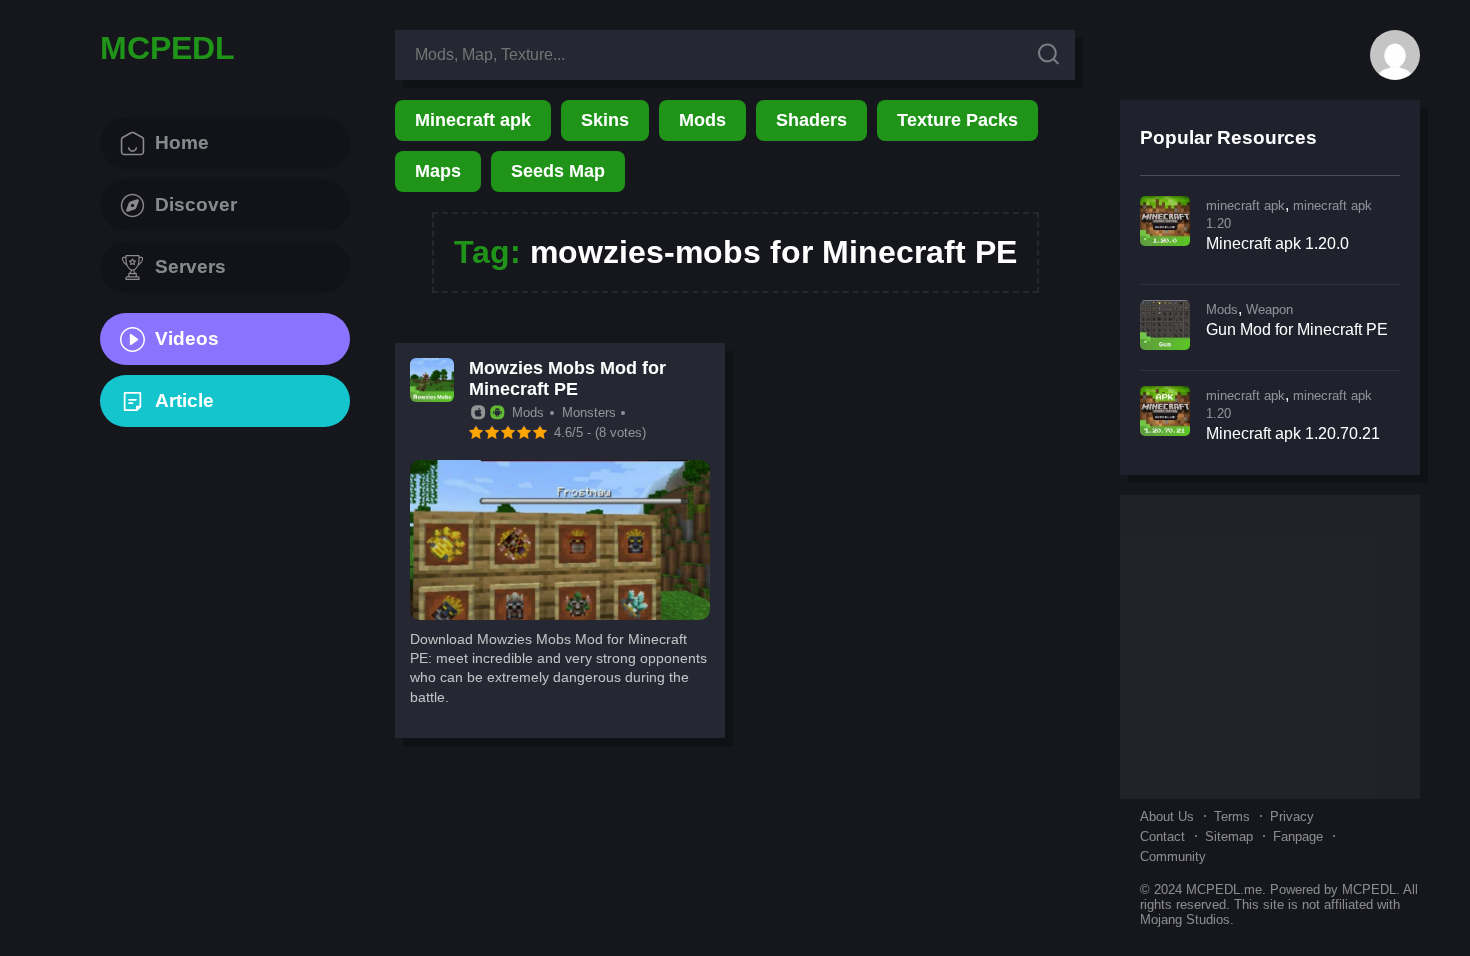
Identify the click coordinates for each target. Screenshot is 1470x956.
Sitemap (1229, 836)
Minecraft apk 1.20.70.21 (1293, 433)
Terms (1232, 816)
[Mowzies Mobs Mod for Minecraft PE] (560, 614)
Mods (702, 120)
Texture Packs (957, 120)
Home (182, 142)
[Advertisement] (1270, 645)
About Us (1167, 816)
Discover (196, 204)
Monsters (589, 412)
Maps (438, 171)
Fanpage (1298, 836)
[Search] (1048, 55)
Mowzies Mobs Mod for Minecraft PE (567, 378)
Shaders (811, 120)
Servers (190, 266)
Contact (1162, 836)
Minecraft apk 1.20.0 (1277, 243)
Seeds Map (558, 171)
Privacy (1292, 816)
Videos (187, 338)
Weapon (1269, 309)
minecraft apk (1245, 205)
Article (184, 400)
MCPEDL (167, 48)
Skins (605, 120)
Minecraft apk (473, 120)
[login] (1395, 55)
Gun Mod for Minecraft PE (1297, 329)
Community (1173, 856)
